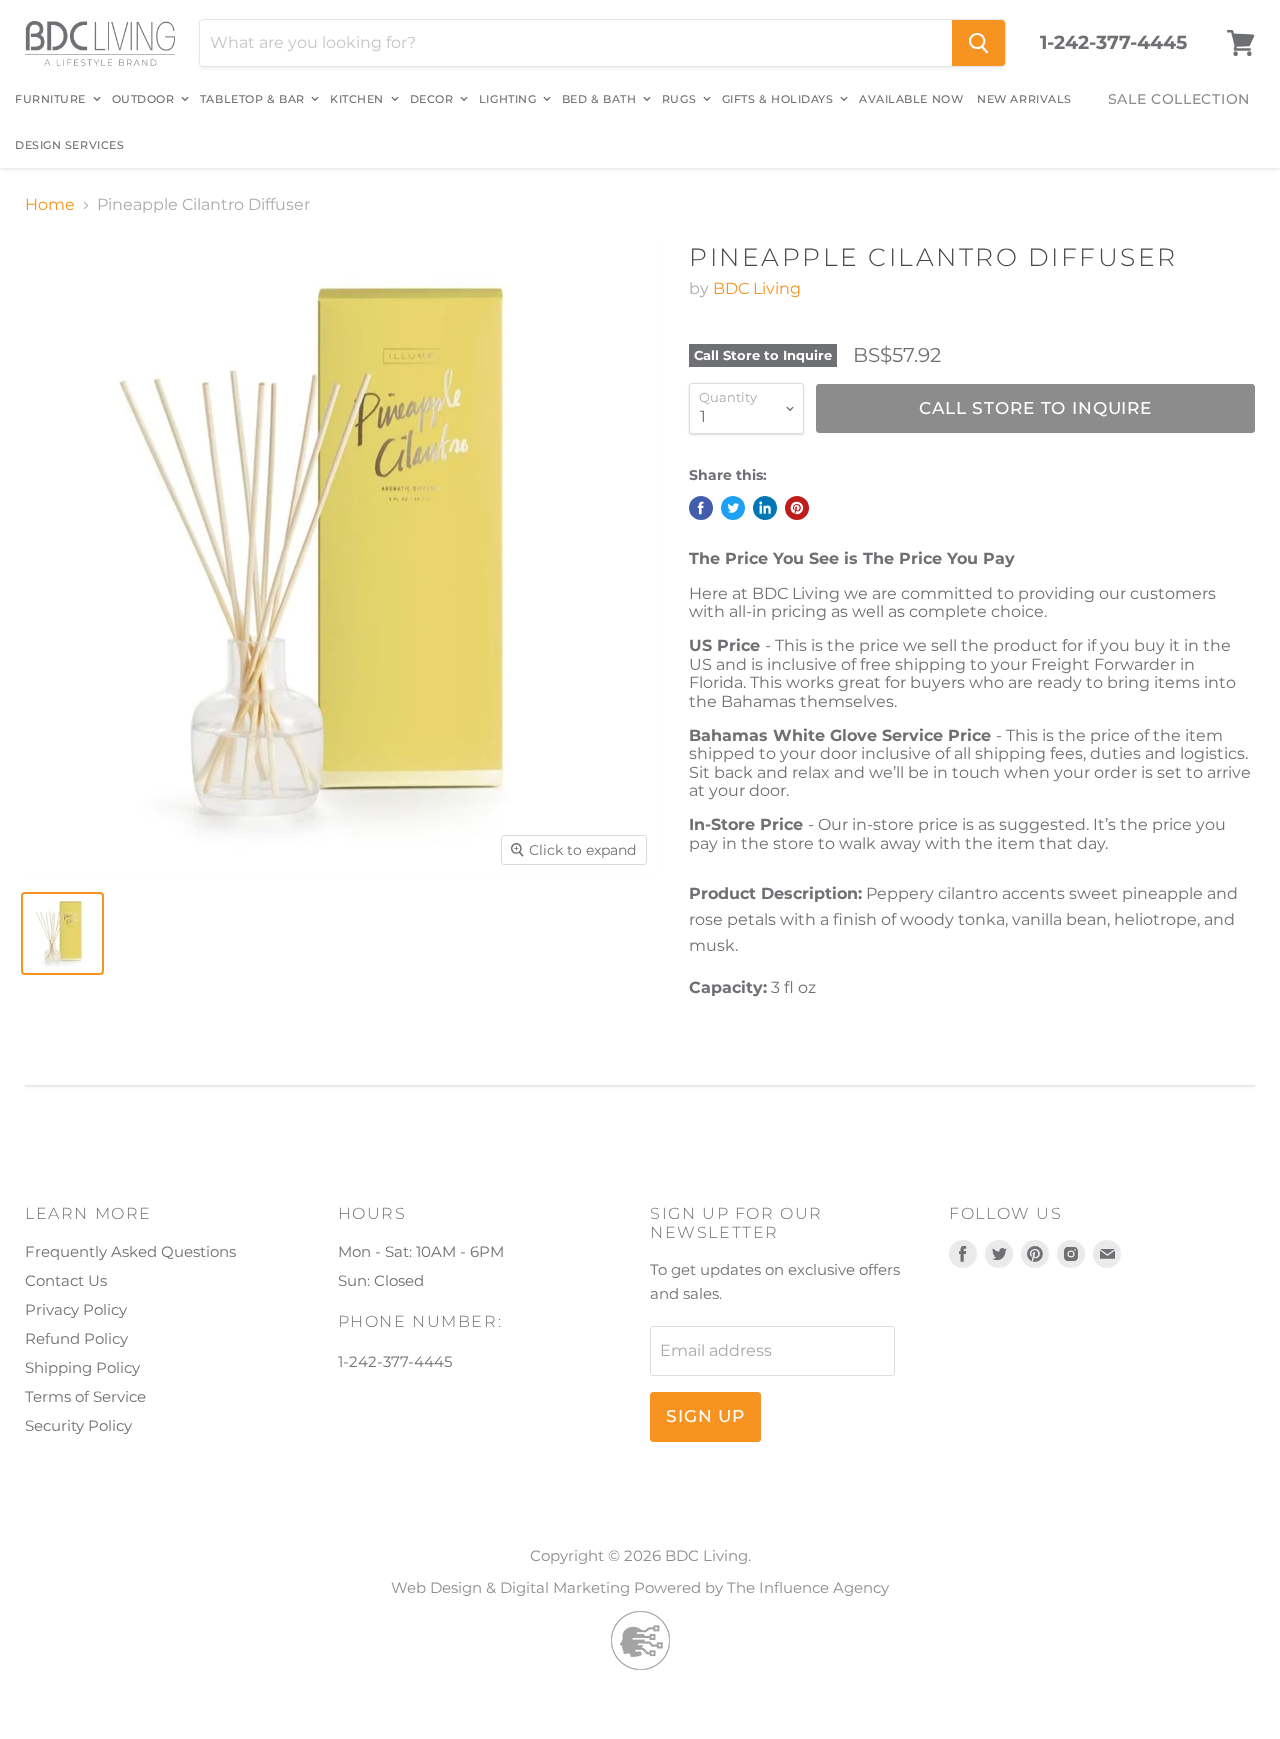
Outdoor (145, 99)
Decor (433, 99)
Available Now (911, 99)
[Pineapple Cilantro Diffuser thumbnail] (62, 933)
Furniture (52, 99)
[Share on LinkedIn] (765, 508)
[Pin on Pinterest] (797, 508)
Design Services (69, 145)
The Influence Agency (808, 1587)
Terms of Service (85, 1396)
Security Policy (78, 1425)
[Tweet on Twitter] (733, 508)
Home (50, 205)
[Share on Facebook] (701, 508)
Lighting (509, 99)
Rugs (681, 99)
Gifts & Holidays (779, 99)
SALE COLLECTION (1179, 99)
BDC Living (757, 288)
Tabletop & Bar (254, 99)
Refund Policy (76, 1338)
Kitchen (358, 99)
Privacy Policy (76, 1309)
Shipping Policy (82, 1367)
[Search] (978, 43)
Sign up (705, 1416)
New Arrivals (1024, 99)
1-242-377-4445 (1113, 43)
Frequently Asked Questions (130, 1251)
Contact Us (66, 1280)
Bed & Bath (601, 99)
